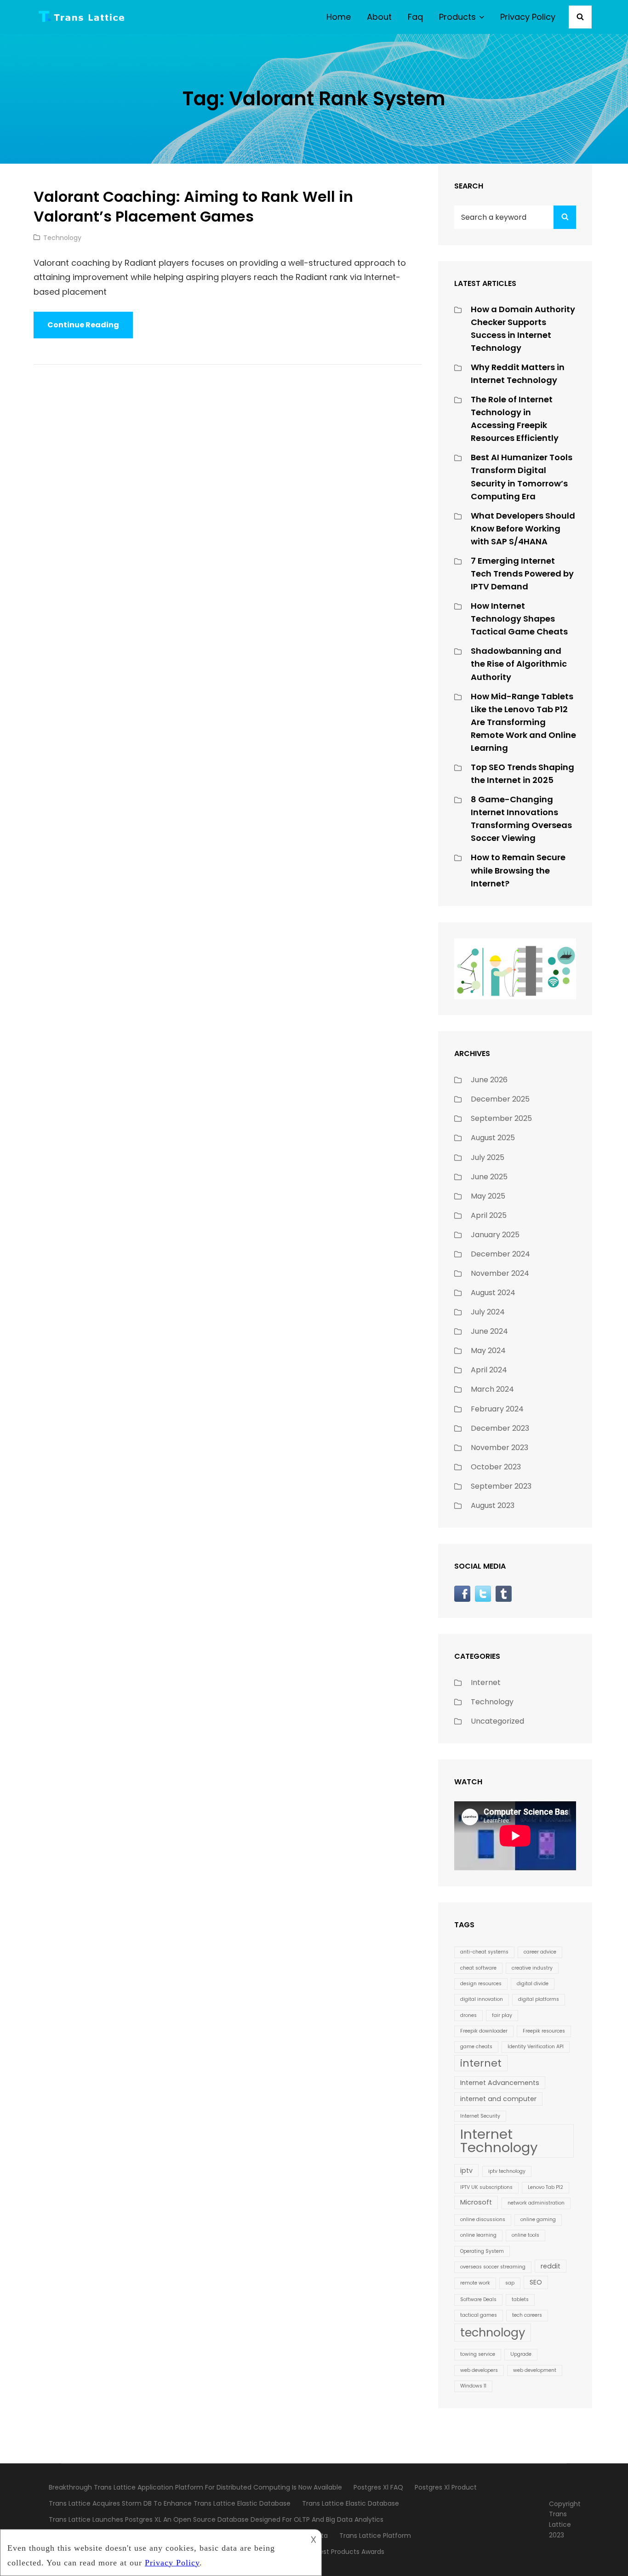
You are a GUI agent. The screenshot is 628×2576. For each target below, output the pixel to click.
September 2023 (501, 1486)
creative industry (532, 1968)
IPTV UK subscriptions (486, 2187)
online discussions (483, 2219)
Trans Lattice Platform (375, 2536)
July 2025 (488, 1157)
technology (493, 2332)
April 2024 (489, 1370)
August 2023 (493, 1505)
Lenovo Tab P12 (545, 2187)
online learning (478, 2235)
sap (510, 2283)
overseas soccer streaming (493, 2267)
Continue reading (90, 329)
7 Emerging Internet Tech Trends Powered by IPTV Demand (522, 574)
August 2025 (493, 1138)
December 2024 (500, 1254)
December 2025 (500, 1099)
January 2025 (495, 1235)
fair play (502, 2015)
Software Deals (478, 2299)
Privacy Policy (528, 17)
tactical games (479, 2315)
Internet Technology (499, 2141)
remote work (475, 2283)
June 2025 (489, 1177)
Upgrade (521, 2354)
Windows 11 (473, 2386)
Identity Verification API (536, 2047)
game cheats (476, 2047)
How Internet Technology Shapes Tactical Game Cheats (519, 619)
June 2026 (489, 1080)
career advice (540, 1952)
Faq (415, 17)
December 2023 (500, 1428)
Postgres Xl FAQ (378, 2487)
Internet (486, 1682)
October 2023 (496, 1467)
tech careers (527, 2315)
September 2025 (501, 1118)
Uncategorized (497, 1721)
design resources (481, 1984)
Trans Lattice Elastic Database (351, 2503)
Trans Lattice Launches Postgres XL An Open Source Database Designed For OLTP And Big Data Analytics (216, 2519)
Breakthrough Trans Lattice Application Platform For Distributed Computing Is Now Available (195, 2487)
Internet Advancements (500, 2083)
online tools (525, 2235)
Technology (62, 238)
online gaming (538, 2219)
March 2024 (492, 1389)
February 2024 (497, 1409)
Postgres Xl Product (446, 2487)
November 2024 (500, 1273)
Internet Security (480, 2116)
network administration (536, 2203)
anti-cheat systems (484, 1952)
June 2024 (489, 1331)
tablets (520, 2299)
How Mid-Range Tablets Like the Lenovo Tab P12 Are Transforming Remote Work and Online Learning (523, 722)
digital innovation (482, 1999)
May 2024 (488, 1351)
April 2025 (489, 1215)
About (379, 17)
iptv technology (507, 2171)
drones (468, 2015)
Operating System (482, 2251)
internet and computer (498, 2099)
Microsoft (476, 2202)
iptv (466, 2170)
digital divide (533, 1984)
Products (457, 17)
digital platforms (539, 1999)
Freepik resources (544, 2031)
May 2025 (488, 1196)
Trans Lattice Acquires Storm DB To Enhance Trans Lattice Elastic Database (170, 2503)
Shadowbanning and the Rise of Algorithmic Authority (519, 664)
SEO (536, 2282)
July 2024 (488, 1312)
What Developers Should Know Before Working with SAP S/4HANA (523, 528)
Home (339, 17)
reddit (551, 2266)
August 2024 (493, 1293)
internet (481, 2063)
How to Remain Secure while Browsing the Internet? (518, 870)
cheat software (478, 1968)
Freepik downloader (484, 2031)
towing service (478, 2354)
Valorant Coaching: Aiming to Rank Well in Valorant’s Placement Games (193, 207)
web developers (479, 2370)
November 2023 (500, 1448)
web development (535, 2370)
